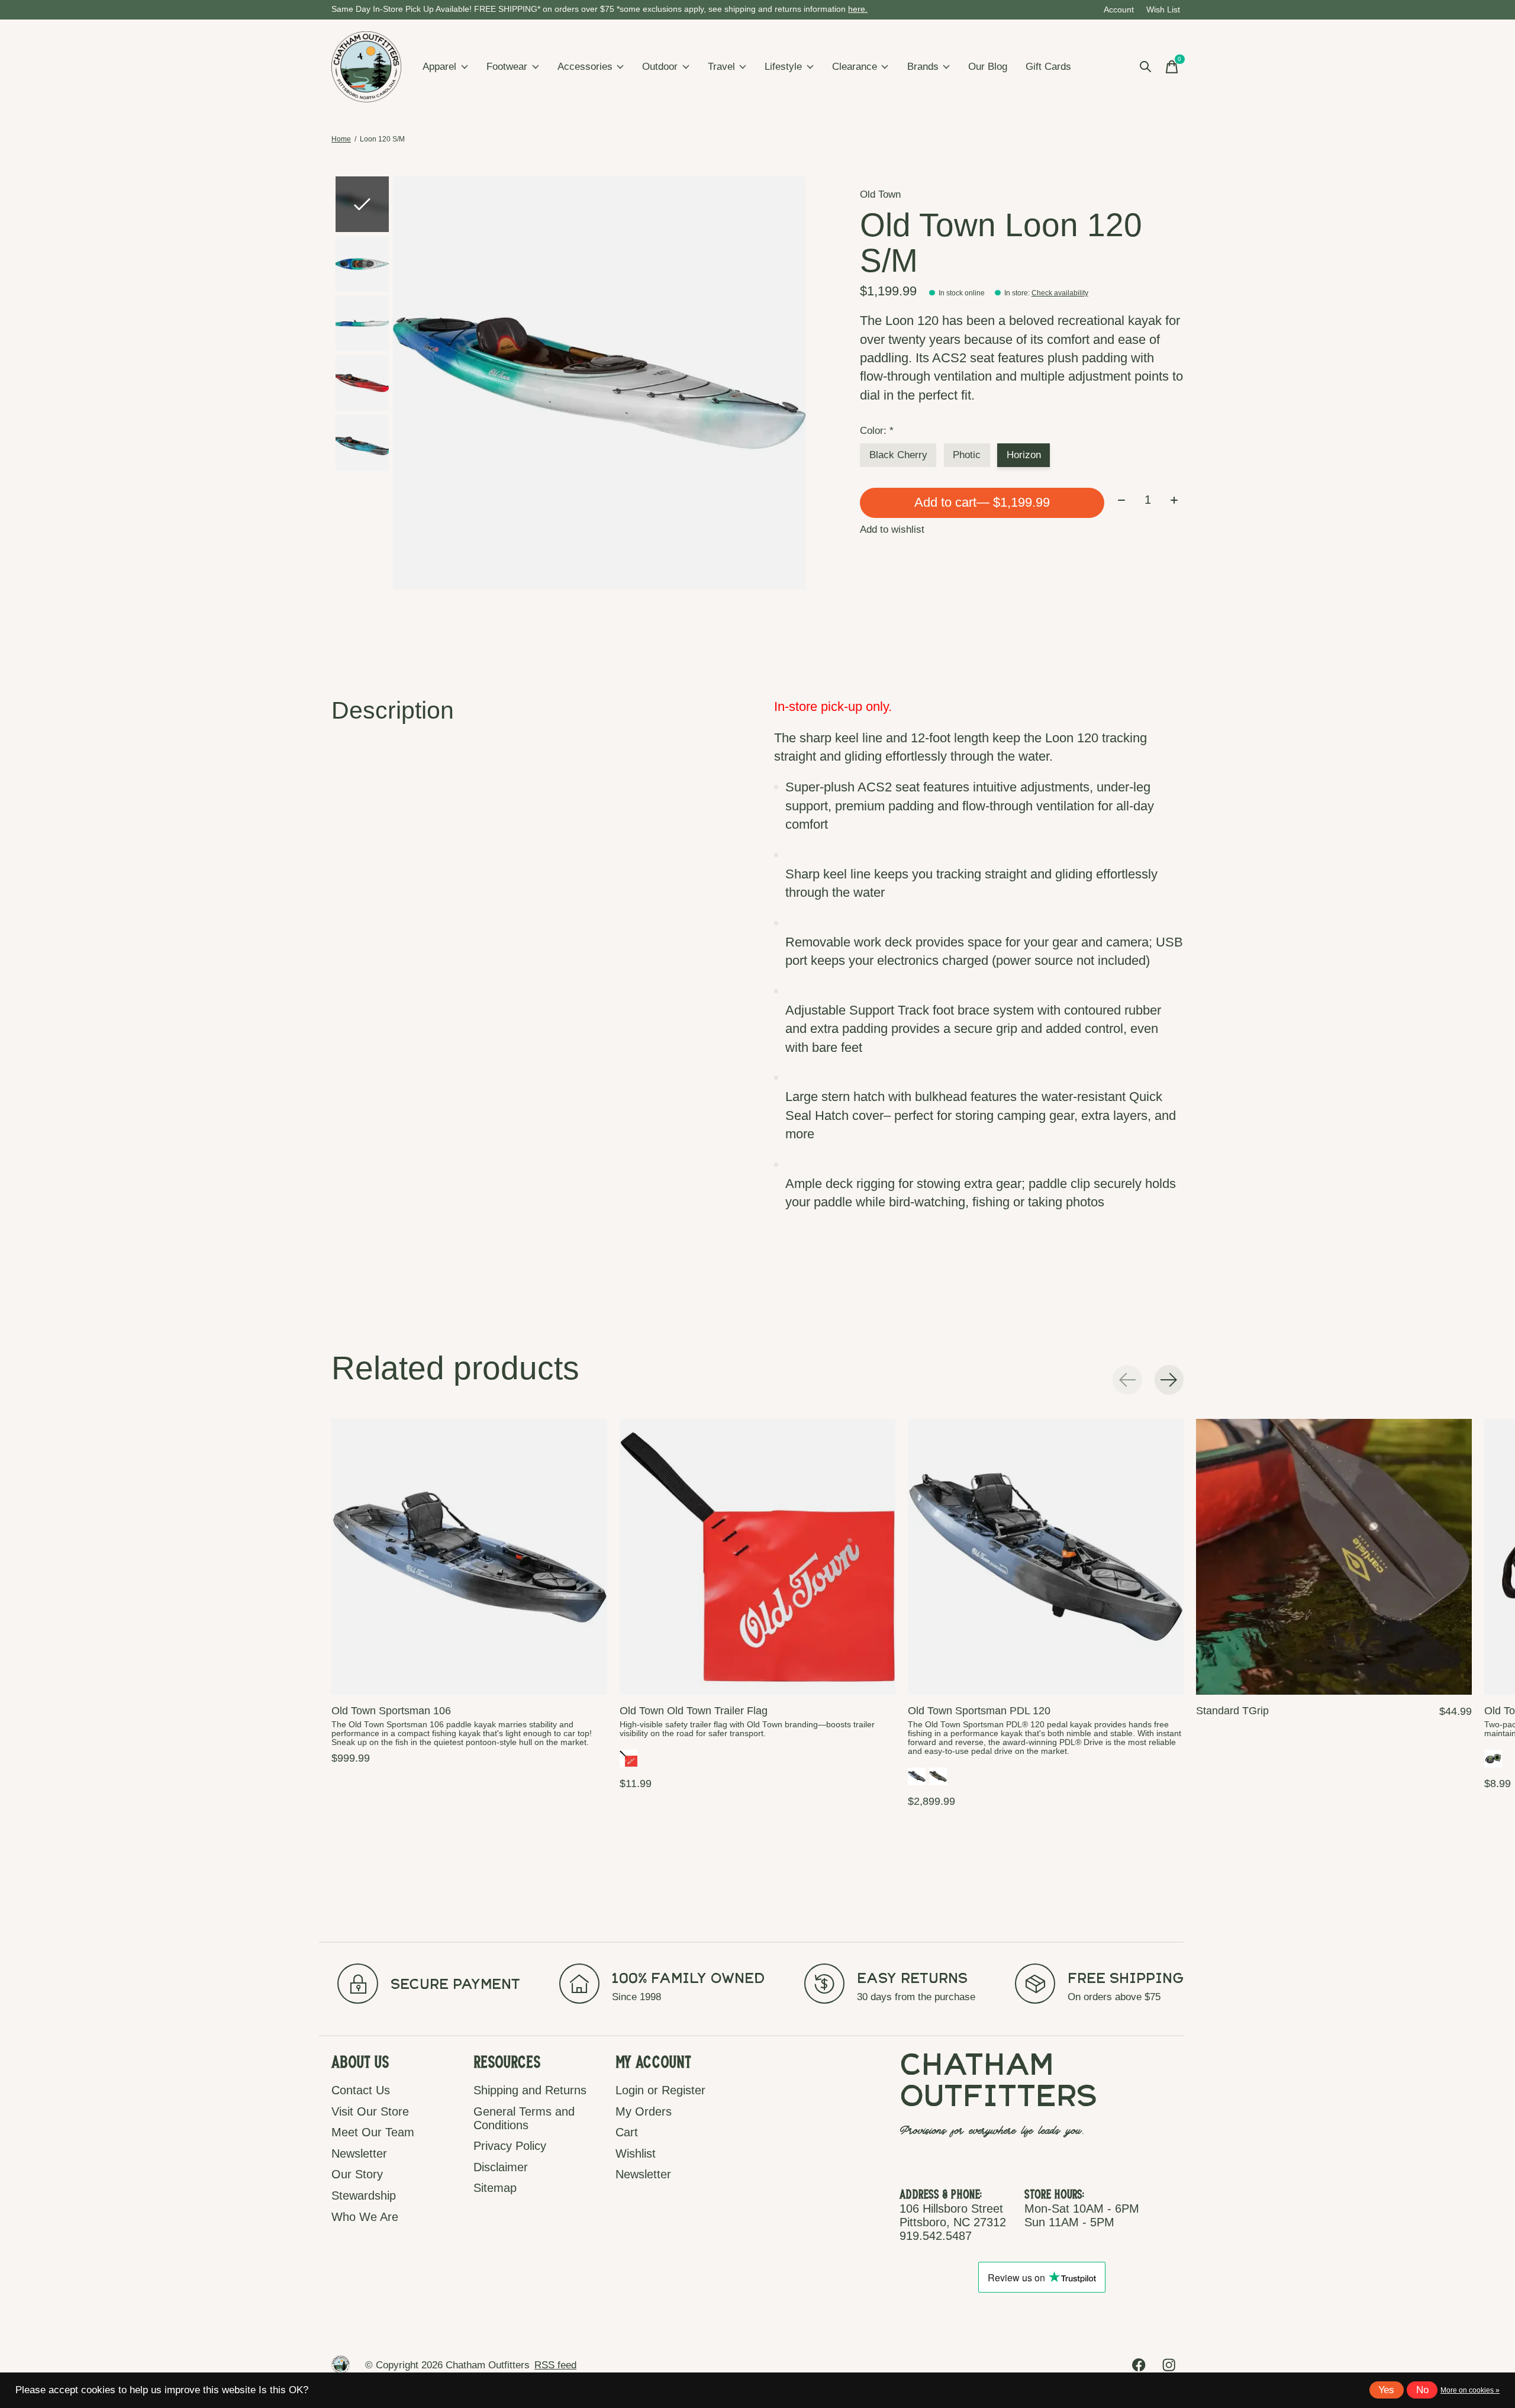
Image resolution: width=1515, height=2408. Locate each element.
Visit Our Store (370, 2111)
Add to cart (982, 502)
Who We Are (365, 2217)
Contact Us (361, 2090)
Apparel (439, 67)
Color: (877, 431)
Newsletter (359, 2153)
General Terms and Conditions (524, 2118)
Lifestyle (783, 67)
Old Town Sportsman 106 (391, 1711)
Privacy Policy (510, 2146)
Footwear (507, 67)
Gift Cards (1048, 67)
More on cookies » (1470, 2390)
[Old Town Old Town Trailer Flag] (757, 1557)
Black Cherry (898, 455)
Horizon (1024, 455)
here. (858, 9)
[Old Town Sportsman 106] (469, 1557)
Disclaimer (501, 2167)
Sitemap (495, 2188)
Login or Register (660, 2090)
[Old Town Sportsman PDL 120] (1046, 1557)
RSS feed (555, 2365)
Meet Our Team (373, 2132)
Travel (721, 67)
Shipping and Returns (530, 2090)
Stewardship (364, 2195)
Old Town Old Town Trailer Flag (694, 1711)
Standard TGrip (1232, 1711)
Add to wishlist (892, 529)
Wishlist (636, 2153)
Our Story (357, 2174)
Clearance (855, 67)
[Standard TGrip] (1334, 1557)
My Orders (644, 2111)
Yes (1386, 2390)
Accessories (585, 67)
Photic (967, 455)
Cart (627, 2132)
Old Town (880, 194)
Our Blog (988, 67)
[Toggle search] (1146, 67)
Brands (923, 67)
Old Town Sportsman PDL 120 (979, 1711)
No (1422, 2390)
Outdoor (660, 67)
